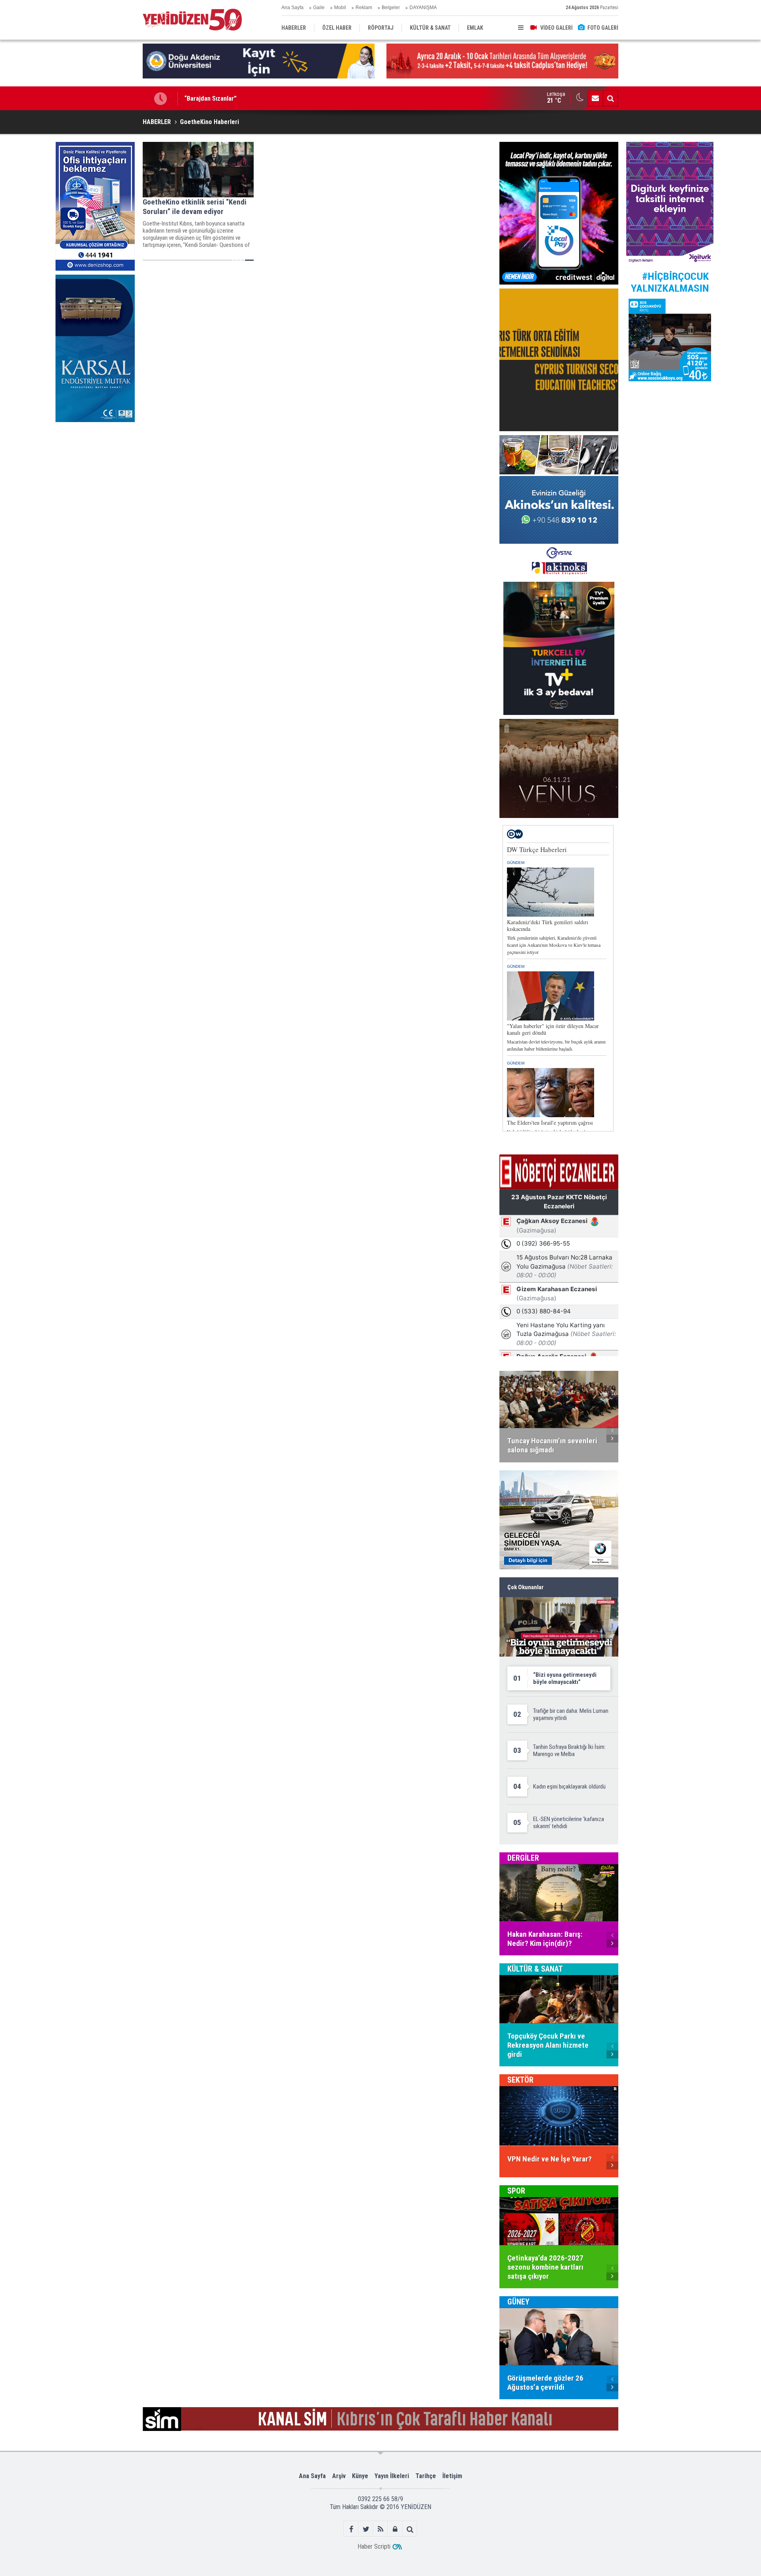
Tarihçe (426, 2476)
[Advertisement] (95, 485)
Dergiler (523, 1858)
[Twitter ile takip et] (366, 2529)
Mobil (340, 8)
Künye (360, 2476)
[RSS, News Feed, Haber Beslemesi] (381, 2529)
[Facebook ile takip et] (351, 2529)
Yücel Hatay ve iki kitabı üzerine (228, 98)
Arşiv (339, 2476)
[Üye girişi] (395, 2529)
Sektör (520, 2080)
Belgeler (391, 8)
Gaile (319, 8)
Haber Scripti (374, 2546)
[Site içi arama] (610, 98)
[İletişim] (595, 98)
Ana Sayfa (293, 8)
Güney (518, 2302)
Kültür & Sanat (535, 1969)
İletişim (452, 2476)
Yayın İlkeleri (392, 2476)
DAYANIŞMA (423, 8)
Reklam (364, 8)
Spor (516, 2191)
